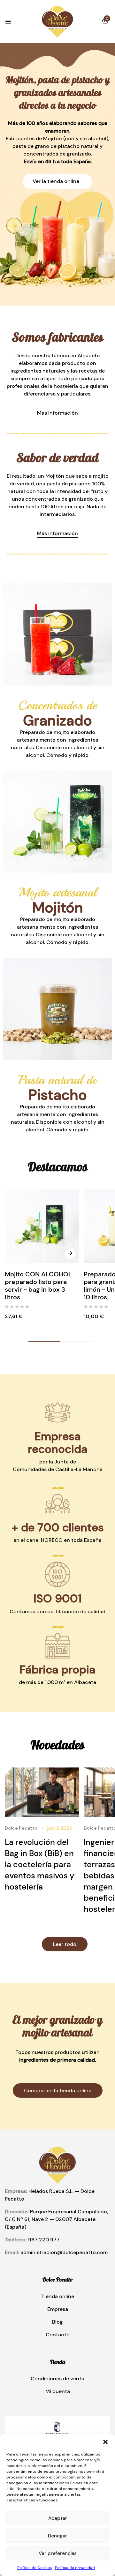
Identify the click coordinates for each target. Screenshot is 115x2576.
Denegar (57, 2536)
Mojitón (58, 907)
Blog (57, 2322)
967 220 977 (44, 2240)
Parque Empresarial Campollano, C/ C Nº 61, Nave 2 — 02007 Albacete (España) (56, 2219)
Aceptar (58, 2518)
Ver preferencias (58, 2553)
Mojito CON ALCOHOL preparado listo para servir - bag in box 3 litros (38, 1286)
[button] (105, 2442)
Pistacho (58, 1095)
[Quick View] (70, 1253)
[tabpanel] (42, 1262)
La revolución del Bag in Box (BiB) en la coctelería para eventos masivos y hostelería (39, 1865)
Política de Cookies (34, 2568)
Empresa (58, 2309)
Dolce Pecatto (21, 1828)
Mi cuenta (58, 2391)
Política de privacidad (75, 2568)
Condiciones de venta (57, 2379)
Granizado (57, 720)
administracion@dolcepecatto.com (64, 2252)
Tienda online (58, 2296)
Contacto (58, 2335)
